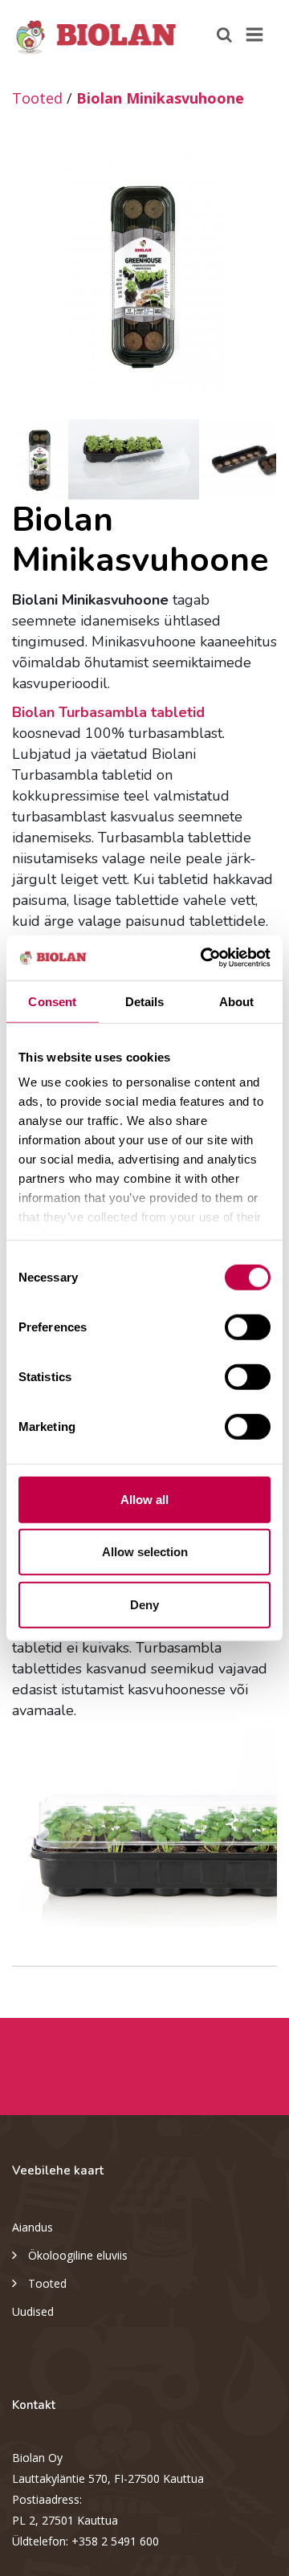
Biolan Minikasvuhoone (160, 98)
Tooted (37, 98)
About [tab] (237, 1001)
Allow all (144, 1499)
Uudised (33, 2311)
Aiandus (33, 2227)
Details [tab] (145, 1001)
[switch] (248, 1327)
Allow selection (145, 1552)
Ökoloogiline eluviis (78, 2255)
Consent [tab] (52, 1001)
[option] (144, 274)
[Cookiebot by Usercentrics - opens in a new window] (204, 958)
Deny (144, 1604)
